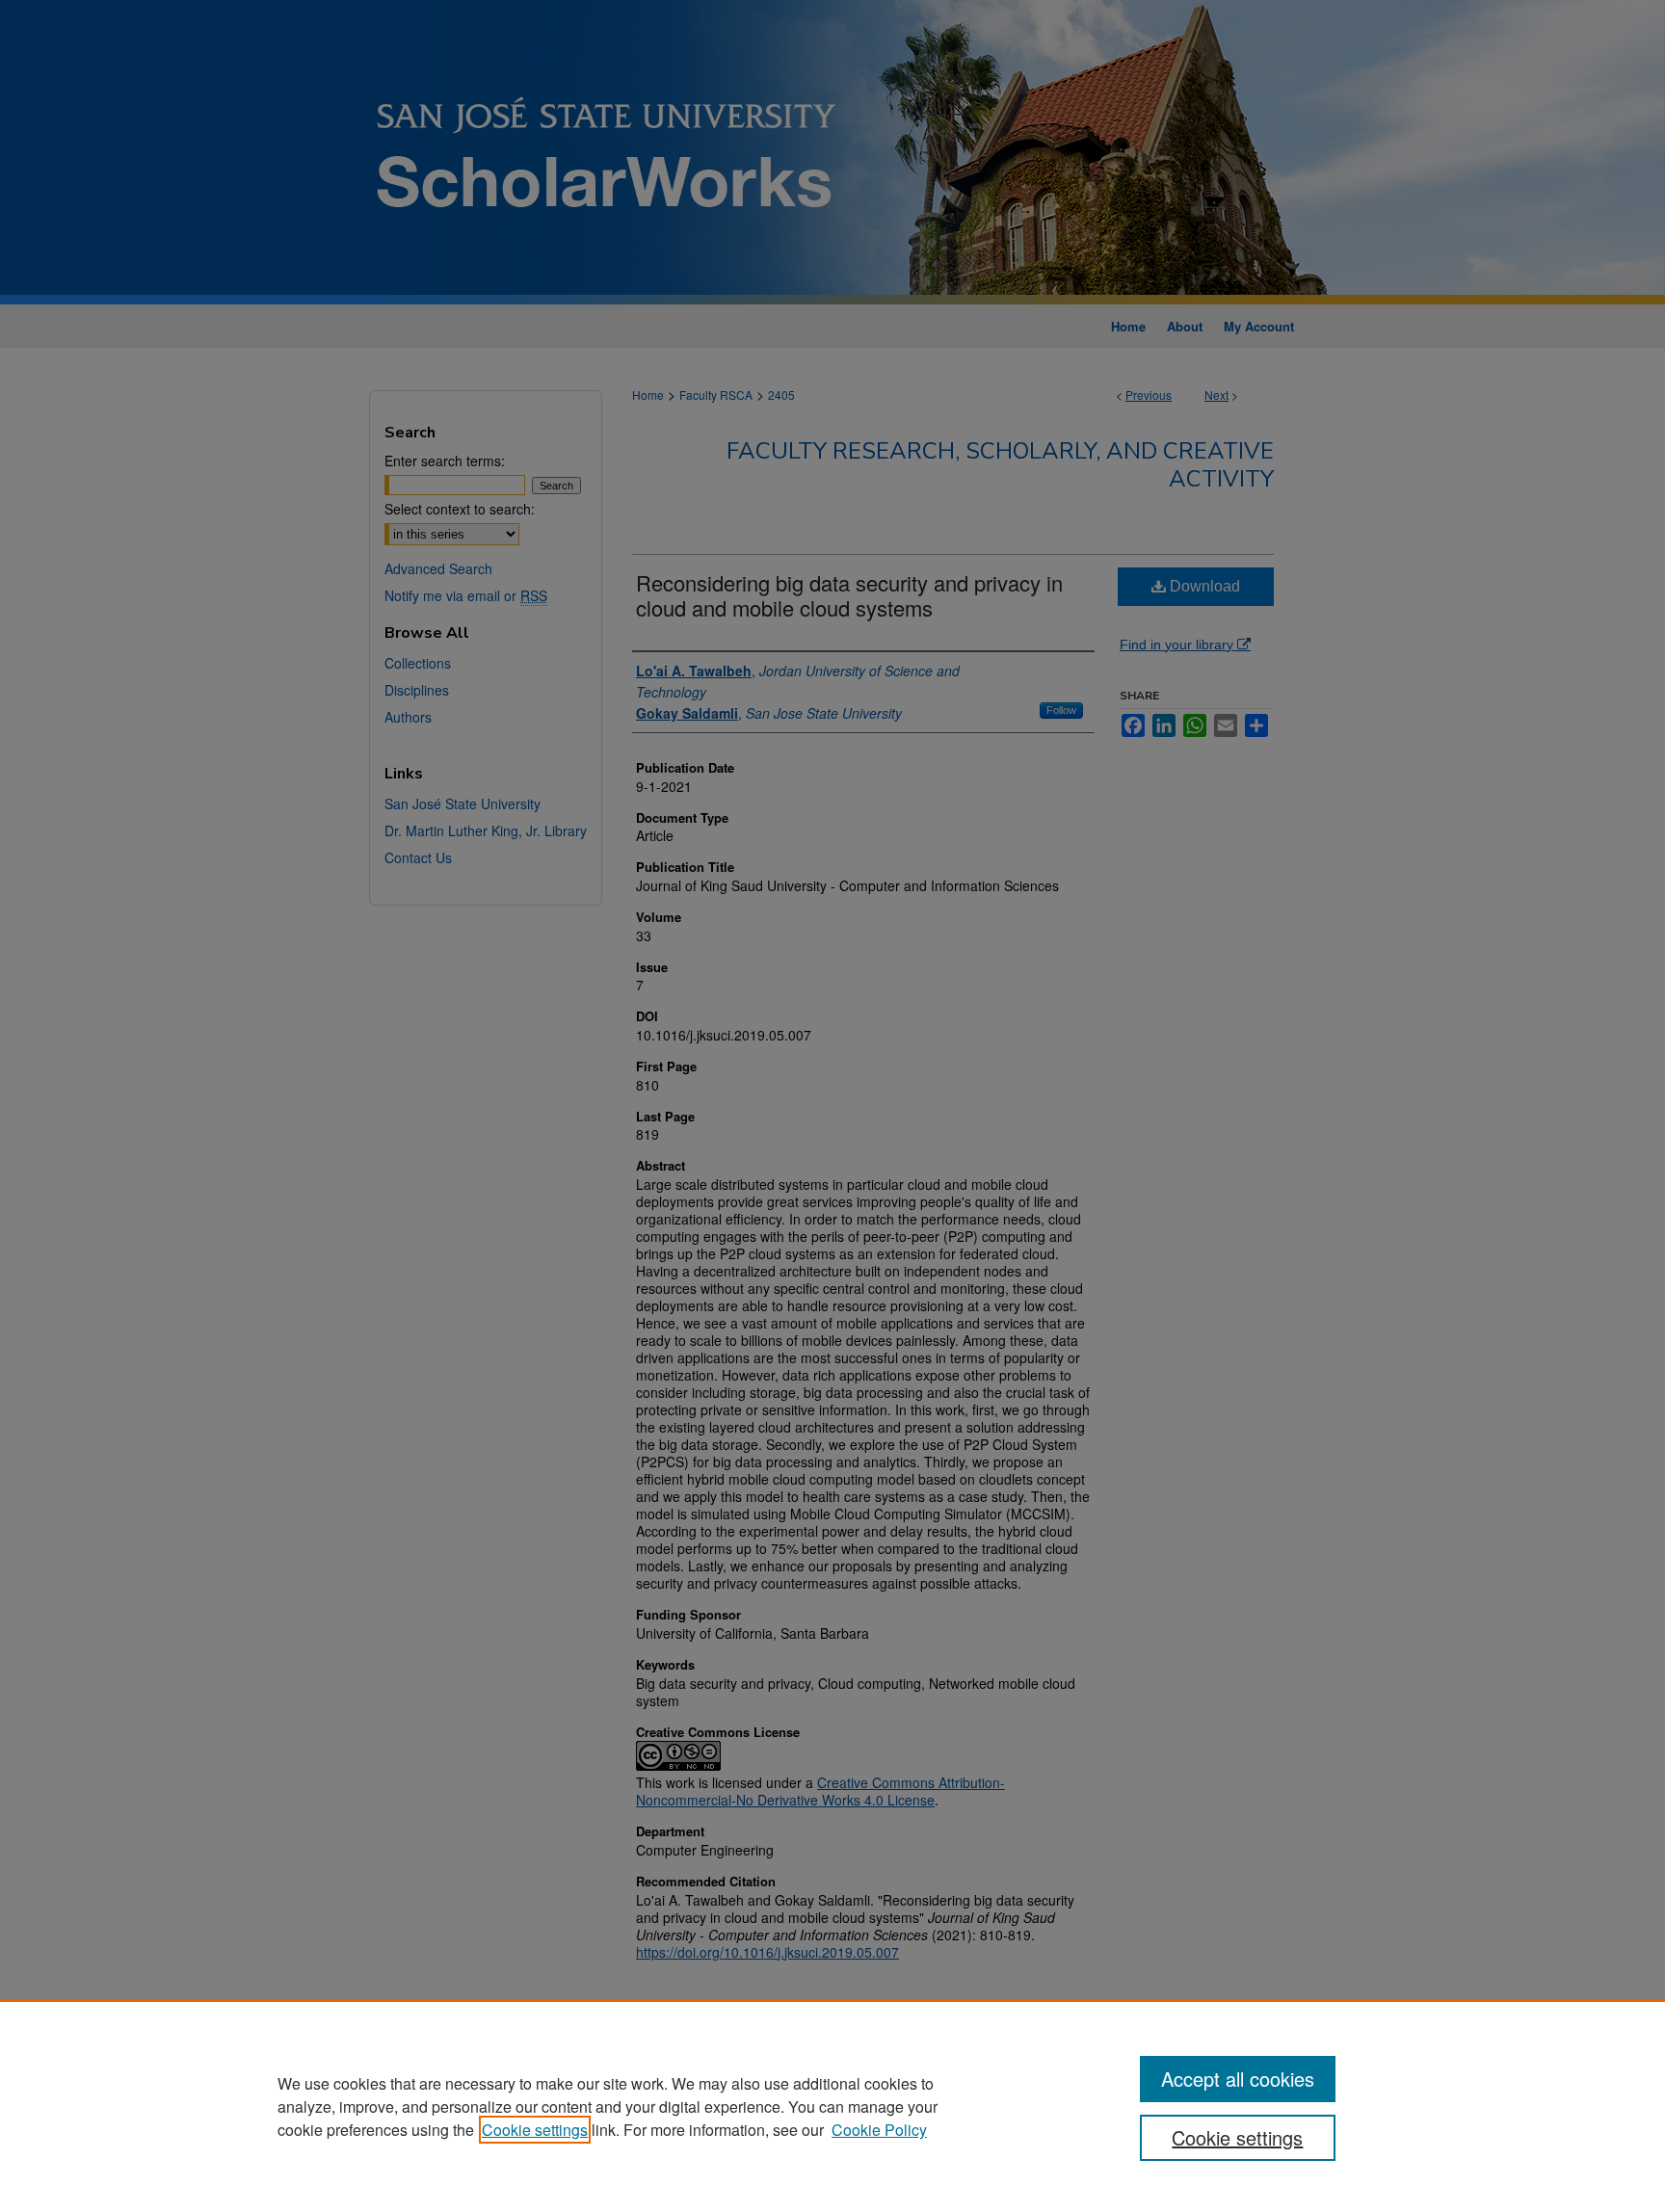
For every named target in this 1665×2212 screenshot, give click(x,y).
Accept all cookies (1238, 2079)
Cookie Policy (879, 2130)
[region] (832, 2106)
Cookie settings (535, 2130)
